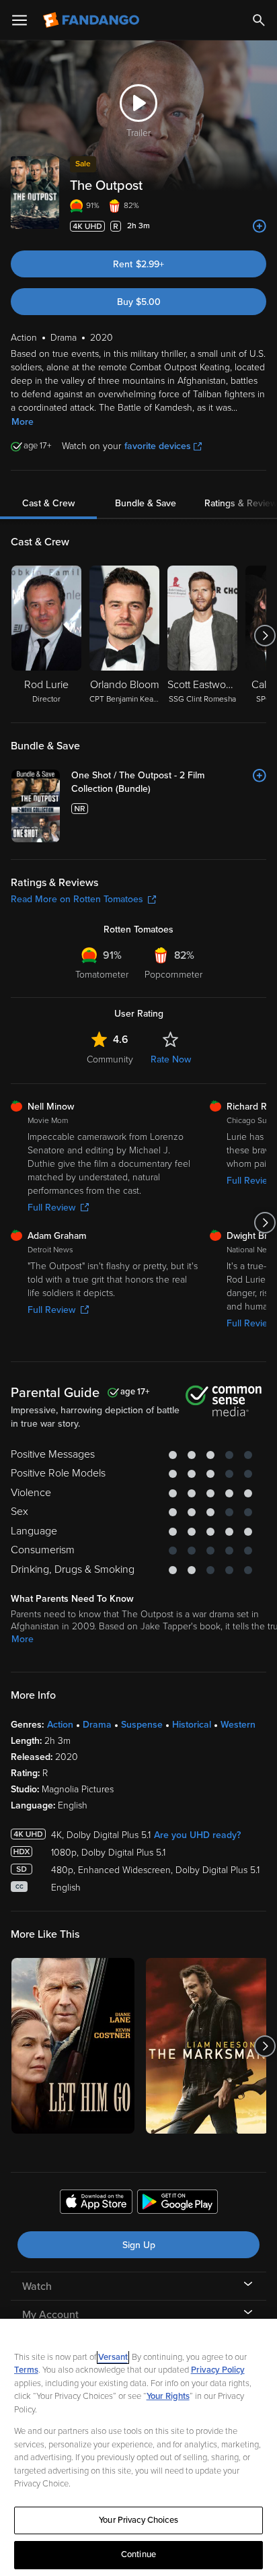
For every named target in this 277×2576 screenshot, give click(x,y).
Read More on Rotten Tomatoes (77, 899)
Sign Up (139, 2245)
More (23, 422)
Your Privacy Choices (138, 2520)
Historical (192, 1725)
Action (60, 1725)
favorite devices (158, 446)
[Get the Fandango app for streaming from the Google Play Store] (177, 2204)
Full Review (51, 1208)
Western (238, 1725)
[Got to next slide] (265, 636)
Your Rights (168, 2396)
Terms (26, 2370)
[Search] (259, 20)
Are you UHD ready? (197, 1835)
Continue (138, 2554)
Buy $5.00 (139, 302)
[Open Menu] (19, 20)
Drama (97, 1725)
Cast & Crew (48, 503)
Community (110, 1059)
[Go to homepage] (92, 20)
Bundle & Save (146, 503)
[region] (138, 2447)
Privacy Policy (218, 2370)
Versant (113, 2357)
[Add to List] (260, 226)
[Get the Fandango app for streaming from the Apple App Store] (96, 2204)
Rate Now (171, 1059)
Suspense (142, 1725)
